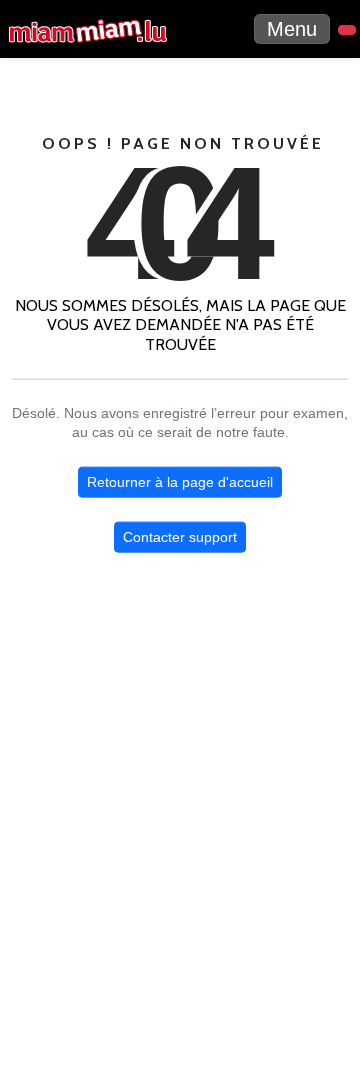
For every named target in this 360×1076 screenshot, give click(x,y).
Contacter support (180, 537)
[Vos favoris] (347, 30)
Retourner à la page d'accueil (180, 482)
